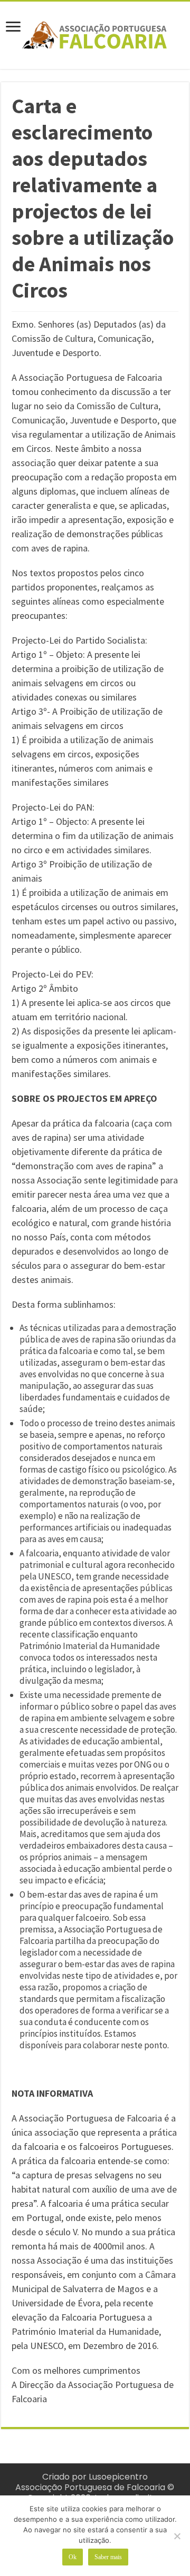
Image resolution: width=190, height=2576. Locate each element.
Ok (73, 2557)
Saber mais (108, 2557)
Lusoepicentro (118, 2477)
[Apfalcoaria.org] (95, 33)
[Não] (177, 2536)
